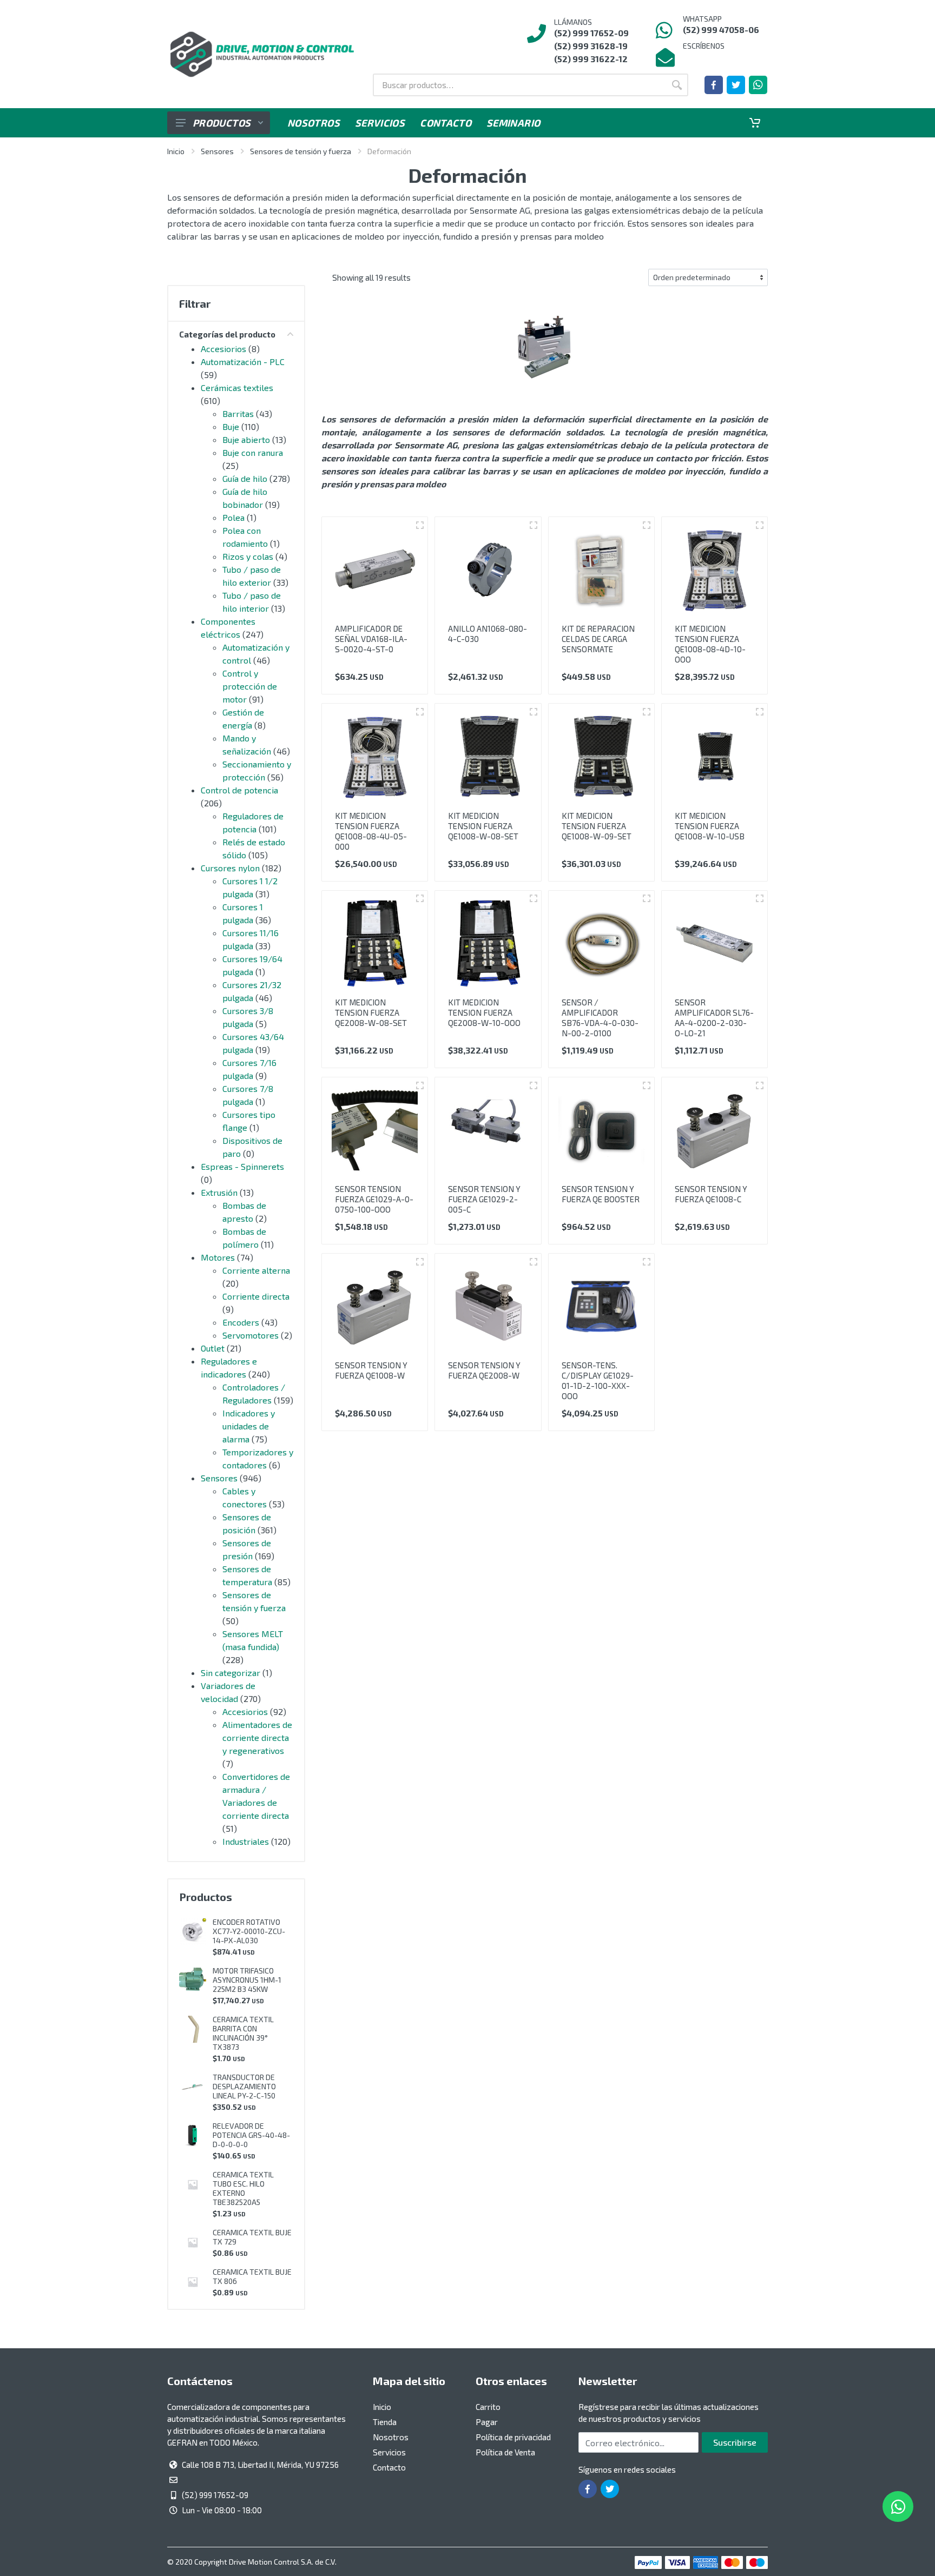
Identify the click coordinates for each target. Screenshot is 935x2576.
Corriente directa (256, 1296)
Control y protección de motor (250, 686)
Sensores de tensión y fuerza (301, 151)
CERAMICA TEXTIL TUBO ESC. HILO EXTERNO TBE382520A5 (243, 2188)
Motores (218, 1257)
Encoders (241, 1322)
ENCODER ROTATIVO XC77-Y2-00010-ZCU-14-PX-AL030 (249, 1931)
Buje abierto (246, 439)
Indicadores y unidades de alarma (249, 1426)
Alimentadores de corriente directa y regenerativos (257, 1737)
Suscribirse (735, 2442)
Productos (222, 123)
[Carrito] (755, 123)
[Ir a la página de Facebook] (714, 85)
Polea (233, 517)
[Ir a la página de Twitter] (736, 85)
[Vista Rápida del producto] (420, 525)
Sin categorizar (231, 1673)
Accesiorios (223, 349)
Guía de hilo (245, 478)
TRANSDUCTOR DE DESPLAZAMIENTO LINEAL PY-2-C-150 (244, 2086)
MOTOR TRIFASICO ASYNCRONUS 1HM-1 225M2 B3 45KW (247, 1980)
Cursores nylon (230, 868)
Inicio (176, 151)
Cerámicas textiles (237, 388)
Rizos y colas (248, 556)
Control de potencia (239, 790)
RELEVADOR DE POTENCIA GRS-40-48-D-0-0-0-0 (251, 2135)
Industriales (246, 1841)
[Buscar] (677, 85)
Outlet (213, 1348)
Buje (231, 426)
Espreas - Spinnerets (242, 1166)
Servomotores (251, 1335)
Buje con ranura (253, 452)
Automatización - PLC (243, 362)
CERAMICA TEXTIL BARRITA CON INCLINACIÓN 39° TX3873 (243, 2033)
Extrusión (219, 1192)
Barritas (238, 413)
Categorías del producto (227, 334)
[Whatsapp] (758, 85)
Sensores (217, 151)
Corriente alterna (256, 1270)
